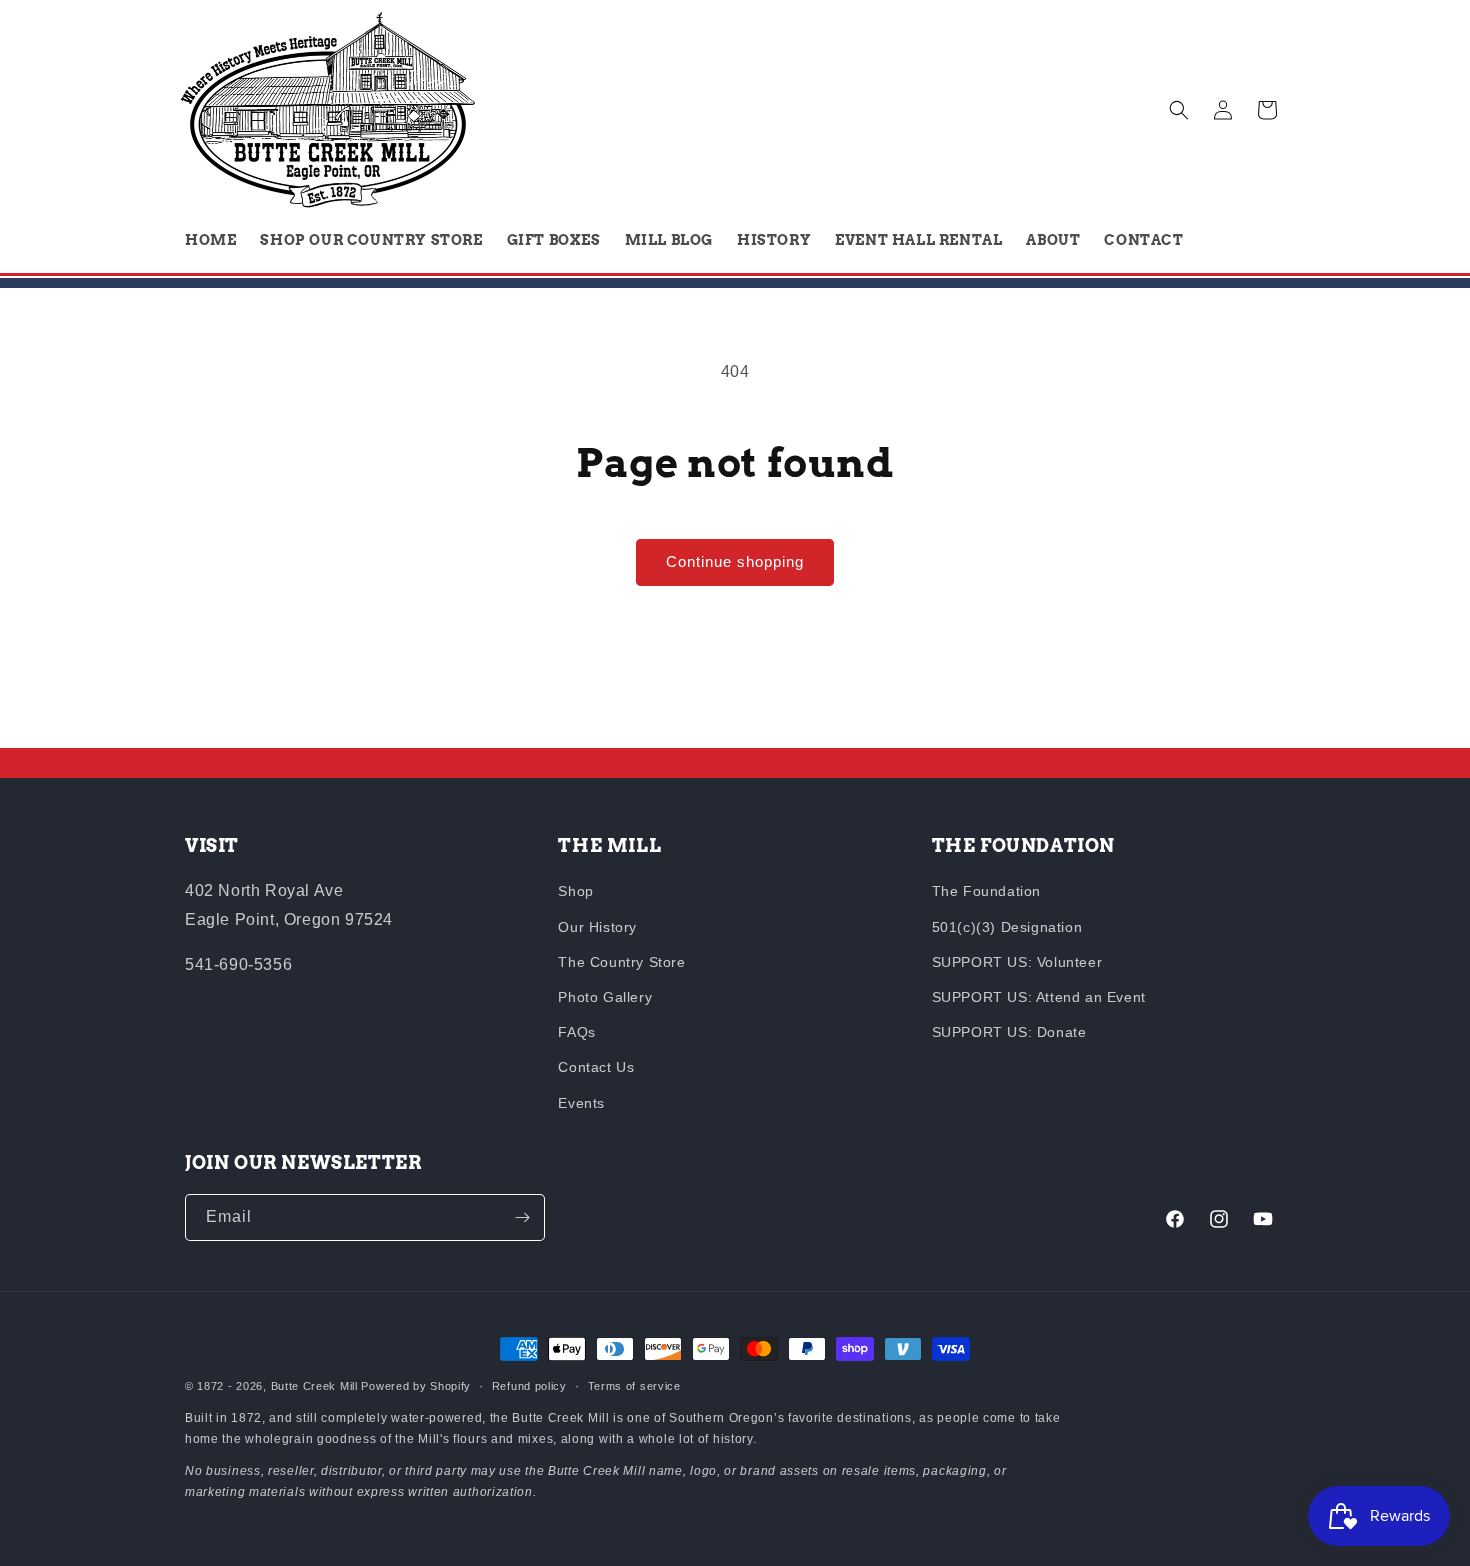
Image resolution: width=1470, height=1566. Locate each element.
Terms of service (634, 1386)
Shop (575, 891)
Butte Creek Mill (314, 1386)
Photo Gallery (605, 997)
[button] (1179, 110)
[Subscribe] (522, 1217)
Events (581, 1103)
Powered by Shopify (416, 1386)
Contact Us (596, 1067)
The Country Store (621, 962)
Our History (597, 927)
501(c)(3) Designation (1007, 927)
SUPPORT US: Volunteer (1017, 962)
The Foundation (986, 891)
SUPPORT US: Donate (1009, 1032)
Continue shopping (735, 561)
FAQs (576, 1032)
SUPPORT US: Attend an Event (1039, 997)
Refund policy (529, 1386)
